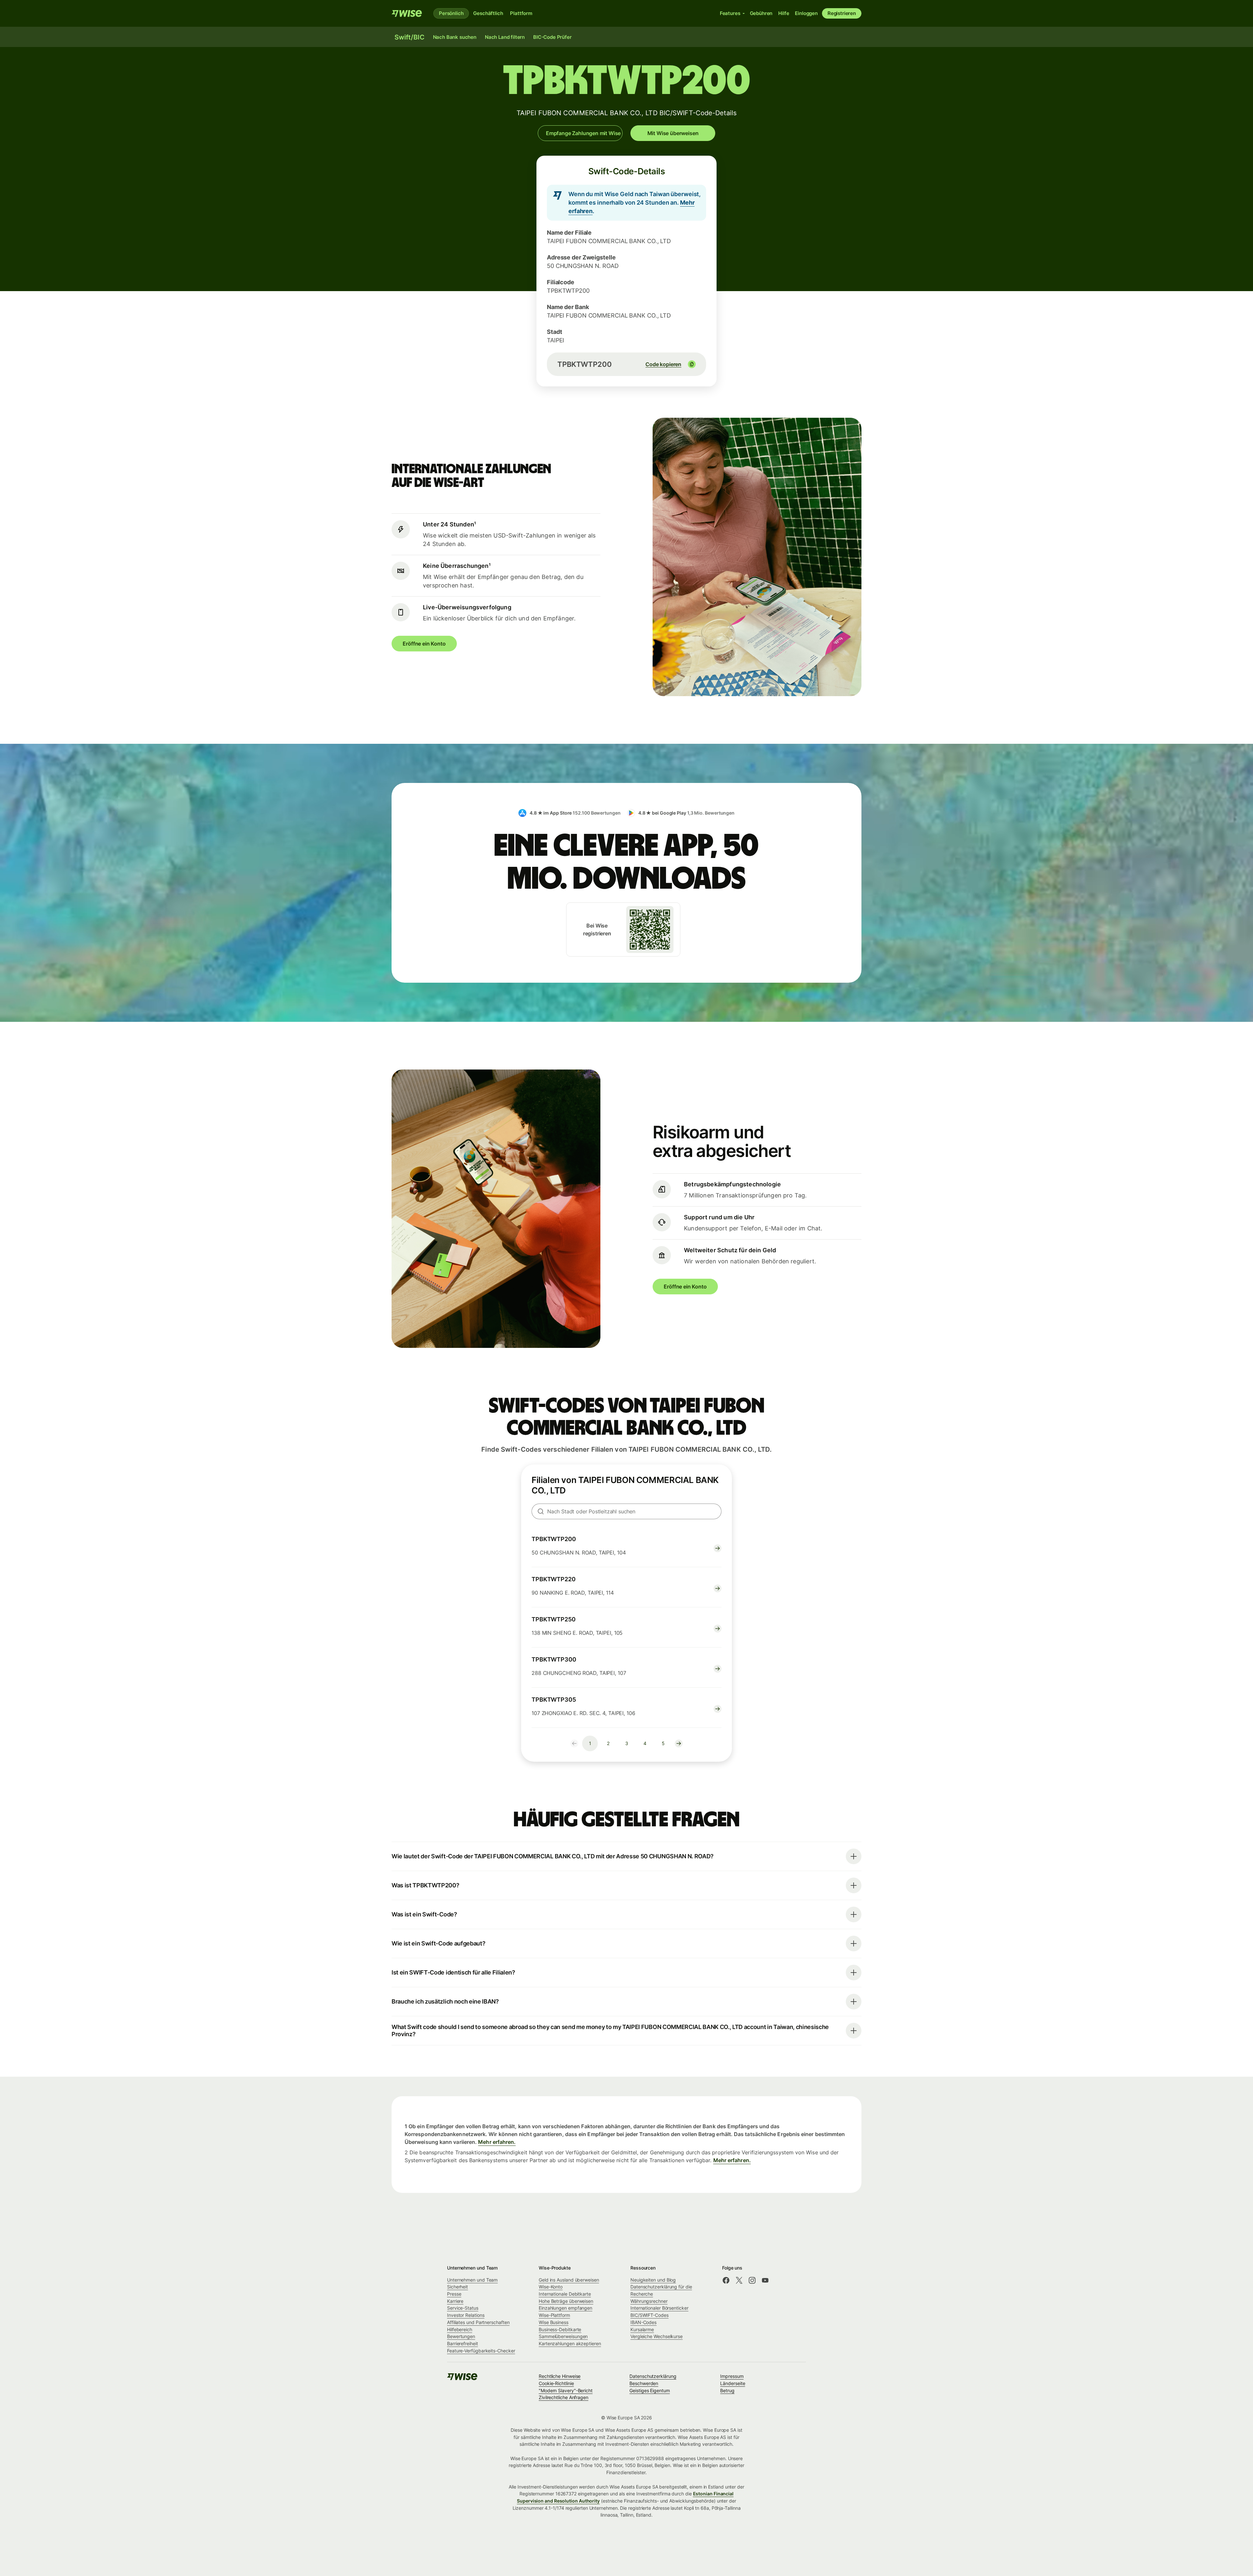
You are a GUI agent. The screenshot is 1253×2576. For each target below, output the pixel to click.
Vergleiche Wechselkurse (657, 2336)
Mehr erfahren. (497, 2142)
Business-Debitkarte (560, 2329)
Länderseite (733, 2383)
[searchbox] (626, 1511)
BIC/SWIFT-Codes (650, 2315)
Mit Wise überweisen (673, 133)
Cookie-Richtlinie (556, 2383)
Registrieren (842, 13)
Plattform (521, 13)
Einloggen (806, 13)
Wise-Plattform (554, 2315)
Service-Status (463, 2308)
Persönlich (451, 13)
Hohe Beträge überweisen (566, 2301)
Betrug (727, 2390)
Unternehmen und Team (472, 2280)
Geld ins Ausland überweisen (569, 2280)
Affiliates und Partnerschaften (478, 2322)
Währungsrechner (649, 2301)
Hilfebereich (460, 2329)
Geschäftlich (488, 13)
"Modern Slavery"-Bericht (566, 2390)
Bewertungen (461, 2336)
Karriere (455, 2301)
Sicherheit (457, 2287)
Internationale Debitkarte (565, 2294)
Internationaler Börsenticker (659, 2308)
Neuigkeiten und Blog (653, 2280)
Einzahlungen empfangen (565, 2308)
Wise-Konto (551, 2287)
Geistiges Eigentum (650, 2390)
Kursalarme (642, 2329)
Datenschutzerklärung (653, 2376)
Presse (454, 2294)
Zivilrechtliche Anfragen (564, 2397)
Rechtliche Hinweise (560, 2376)
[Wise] (407, 13)
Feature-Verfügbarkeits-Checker (481, 2351)
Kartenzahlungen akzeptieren (570, 2343)
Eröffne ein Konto (424, 644)
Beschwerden (644, 2383)
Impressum (732, 2376)
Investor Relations (466, 2315)
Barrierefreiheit (463, 2343)
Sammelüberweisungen (563, 2336)
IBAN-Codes (643, 2322)
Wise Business (554, 2322)
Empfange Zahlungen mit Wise (583, 133)
